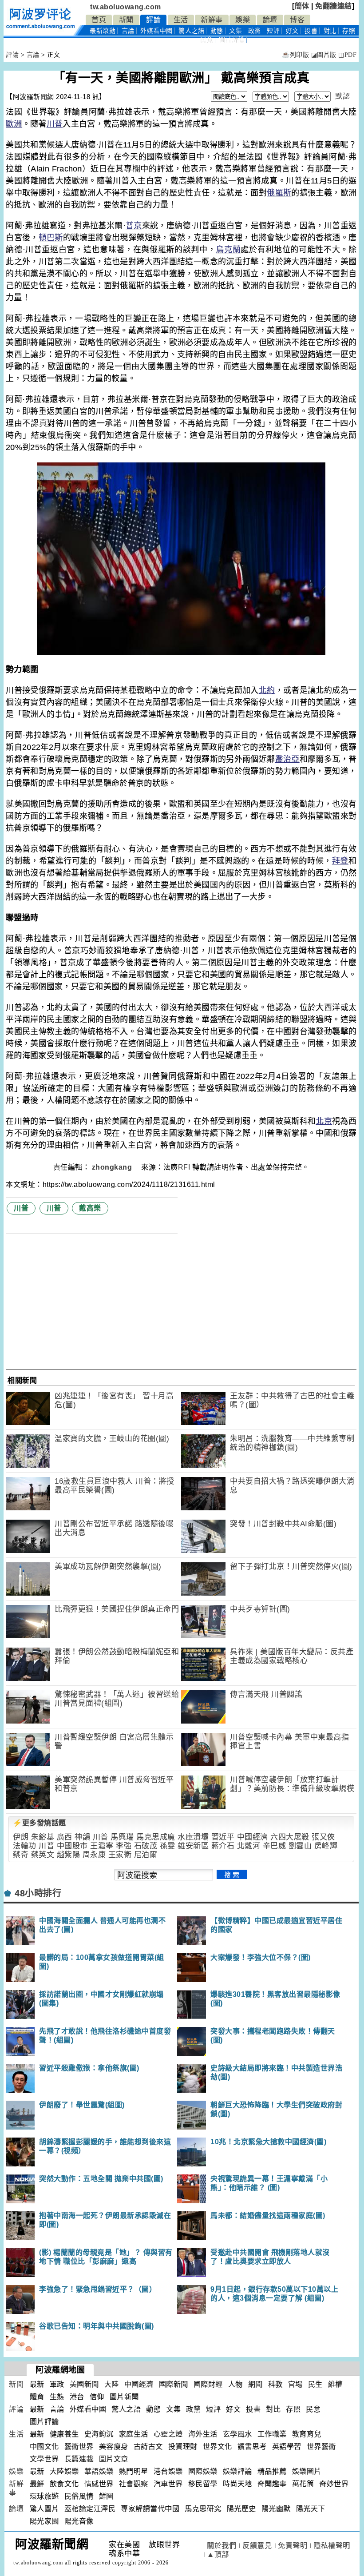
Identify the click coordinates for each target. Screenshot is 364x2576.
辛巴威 (275, 1846)
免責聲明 (293, 2546)
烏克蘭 (228, 250)
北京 (324, 1121)
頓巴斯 (51, 238)
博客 (297, 20)
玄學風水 (237, 2434)
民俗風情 (79, 2496)
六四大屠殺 (290, 1837)
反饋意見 (257, 2546)
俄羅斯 (279, 193)
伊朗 (21, 1837)
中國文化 (44, 2447)
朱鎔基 (43, 1837)
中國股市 (72, 1846)
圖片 (232, 40)
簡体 (302, 6)
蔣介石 (223, 1846)
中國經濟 (253, 1837)
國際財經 (208, 2384)
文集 (235, 31)
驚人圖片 (44, 2509)
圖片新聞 (124, 2397)
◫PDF (347, 55)
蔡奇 (21, 1855)
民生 (315, 2384)
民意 (207, 40)
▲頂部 (218, 2554)
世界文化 (218, 2447)
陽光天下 (311, 2509)
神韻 (82, 1837)
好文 (292, 31)
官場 (295, 2384)
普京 (134, 226)
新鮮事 (212, 20)
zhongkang (113, 1167)
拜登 (340, 861)
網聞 (255, 2384)
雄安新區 (193, 1846)
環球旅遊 (44, 2496)
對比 (330, 31)
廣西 (65, 1837)
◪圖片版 (324, 55)
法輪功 (25, 1846)
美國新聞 (84, 2384)
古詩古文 (148, 2447)
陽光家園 (44, 2521)
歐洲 (14, 124)
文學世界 (44, 2459)
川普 (55, 124)
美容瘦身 (114, 2447)
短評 (273, 31)
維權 (335, 2384)
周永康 (94, 1855)
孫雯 (168, 1846)
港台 (77, 2397)
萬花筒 (303, 2484)
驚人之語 (191, 31)
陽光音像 (79, 2521)
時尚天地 (237, 2484)
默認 (342, 96)
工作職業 (272, 2434)
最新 (103, 31)
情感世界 (99, 2484)
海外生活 (203, 2434)
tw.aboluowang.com (126, 7)
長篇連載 (79, 2459)
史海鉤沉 (99, 2434)
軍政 (57, 2384)
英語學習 (287, 2447)
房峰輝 (326, 1846)
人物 (235, 2384)
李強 (124, 1846)
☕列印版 (295, 55)
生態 (57, 2397)
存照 (349, 31)
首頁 (99, 20)
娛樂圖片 (307, 2471)
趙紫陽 (69, 1855)
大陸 (112, 2384)
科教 (275, 2384)
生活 (181, 20)
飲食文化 (64, 2484)
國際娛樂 (203, 2471)
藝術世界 (79, 2447)
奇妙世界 (334, 2484)
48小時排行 (38, 1893)
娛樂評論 (237, 2471)
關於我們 (222, 2546)
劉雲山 (300, 1846)
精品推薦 (272, 2471)
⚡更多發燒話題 (40, 1823)
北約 (267, 690)
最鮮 (37, 2484)
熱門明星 (134, 2471)
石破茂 (146, 1846)
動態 (217, 31)
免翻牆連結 (334, 6)
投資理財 (183, 2447)
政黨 (255, 31)
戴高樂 (90, 1208)
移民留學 (203, 2484)
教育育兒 (307, 2434)
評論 (153, 20)
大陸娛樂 (64, 2471)
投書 (311, 31)
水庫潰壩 (193, 1837)
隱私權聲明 (332, 2546)
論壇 (270, 20)
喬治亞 (287, 759)
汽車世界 (168, 2484)
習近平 (223, 1837)
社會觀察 (134, 2484)
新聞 (126, 20)
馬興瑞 (122, 1837)
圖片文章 (114, 2459)
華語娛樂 (99, 2471)
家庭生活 (134, 2434)
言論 (128, 31)
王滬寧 (102, 1846)
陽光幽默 (276, 2509)
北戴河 (249, 1846)
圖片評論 (44, 2422)
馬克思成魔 (156, 1837)
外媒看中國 (156, 31)
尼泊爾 (146, 1855)
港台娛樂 (168, 2471)
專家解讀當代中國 (150, 2509)
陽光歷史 (241, 2509)
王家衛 (120, 1855)
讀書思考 (252, 2447)
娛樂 (243, 20)
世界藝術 (321, 2447)
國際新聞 (174, 2384)
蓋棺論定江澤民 (90, 2509)
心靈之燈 (168, 2434)
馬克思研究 (203, 2509)
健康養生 (64, 2434)
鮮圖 (106, 2496)
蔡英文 (43, 1855)
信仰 (97, 2397)
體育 (37, 2397)
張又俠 (323, 1837)
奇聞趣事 (272, 2484)
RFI (184, 1167)
